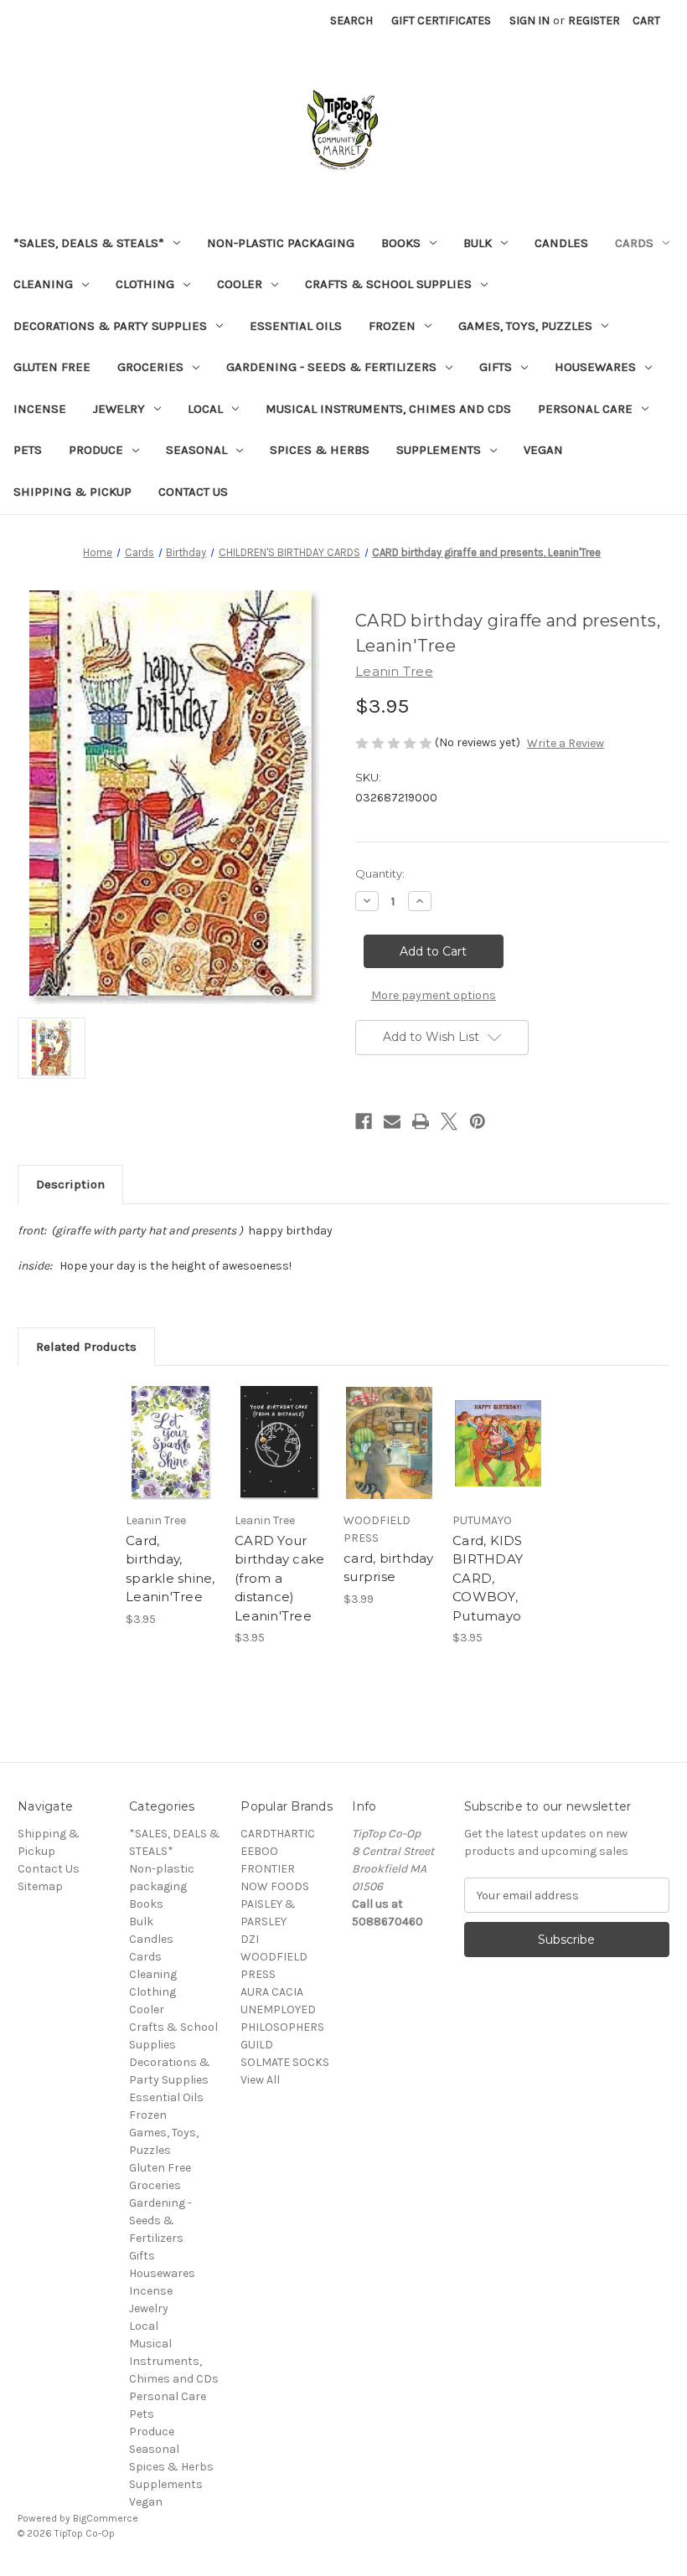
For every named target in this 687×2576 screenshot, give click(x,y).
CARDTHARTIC (278, 1834)
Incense (40, 409)
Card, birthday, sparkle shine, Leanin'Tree (170, 1569)
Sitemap (40, 1886)
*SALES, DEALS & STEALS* (89, 243)
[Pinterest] (478, 1121)
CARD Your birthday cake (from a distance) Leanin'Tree (279, 1578)
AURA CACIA (272, 1992)
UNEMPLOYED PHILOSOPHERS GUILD (282, 2027)
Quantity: (380, 873)
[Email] (392, 1121)
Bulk (478, 243)
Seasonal (196, 450)
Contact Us (193, 492)
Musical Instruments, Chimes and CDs (388, 409)
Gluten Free (52, 367)
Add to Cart (172, 1464)
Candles (561, 243)
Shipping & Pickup (72, 492)
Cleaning (43, 284)
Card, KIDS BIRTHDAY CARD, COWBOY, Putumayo (488, 1578)
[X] (449, 1121)
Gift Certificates (441, 21)
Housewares (595, 367)
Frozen (392, 326)
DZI (250, 1939)
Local (205, 409)
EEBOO (259, 1851)
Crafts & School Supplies (388, 284)
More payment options (434, 995)
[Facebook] (364, 1121)
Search (351, 21)
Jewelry (119, 409)
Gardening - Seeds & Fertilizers (331, 367)
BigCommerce (106, 2518)
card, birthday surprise (389, 1568)
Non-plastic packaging (281, 243)
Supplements (439, 450)
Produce (96, 450)
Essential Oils (296, 326)
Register (594, 21)
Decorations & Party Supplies (110, 326)
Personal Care (585, 409)
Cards (634, 243)
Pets (28, 450)
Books (401, 243)
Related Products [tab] (86, 1347)
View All (260, 2080)
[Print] (421, 1121)
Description (70, 1184)
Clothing (145, 284)
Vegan (543, 450)
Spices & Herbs (320, 450)
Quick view (171, 1423)
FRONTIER (268, 1869)
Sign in (529, 21)
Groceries (150, 367)
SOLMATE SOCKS (285, 2062)
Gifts (496, 367)
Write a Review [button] (566, 743)
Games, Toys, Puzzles (525, 326)
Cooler (240, 284)
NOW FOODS (275, 1886)
